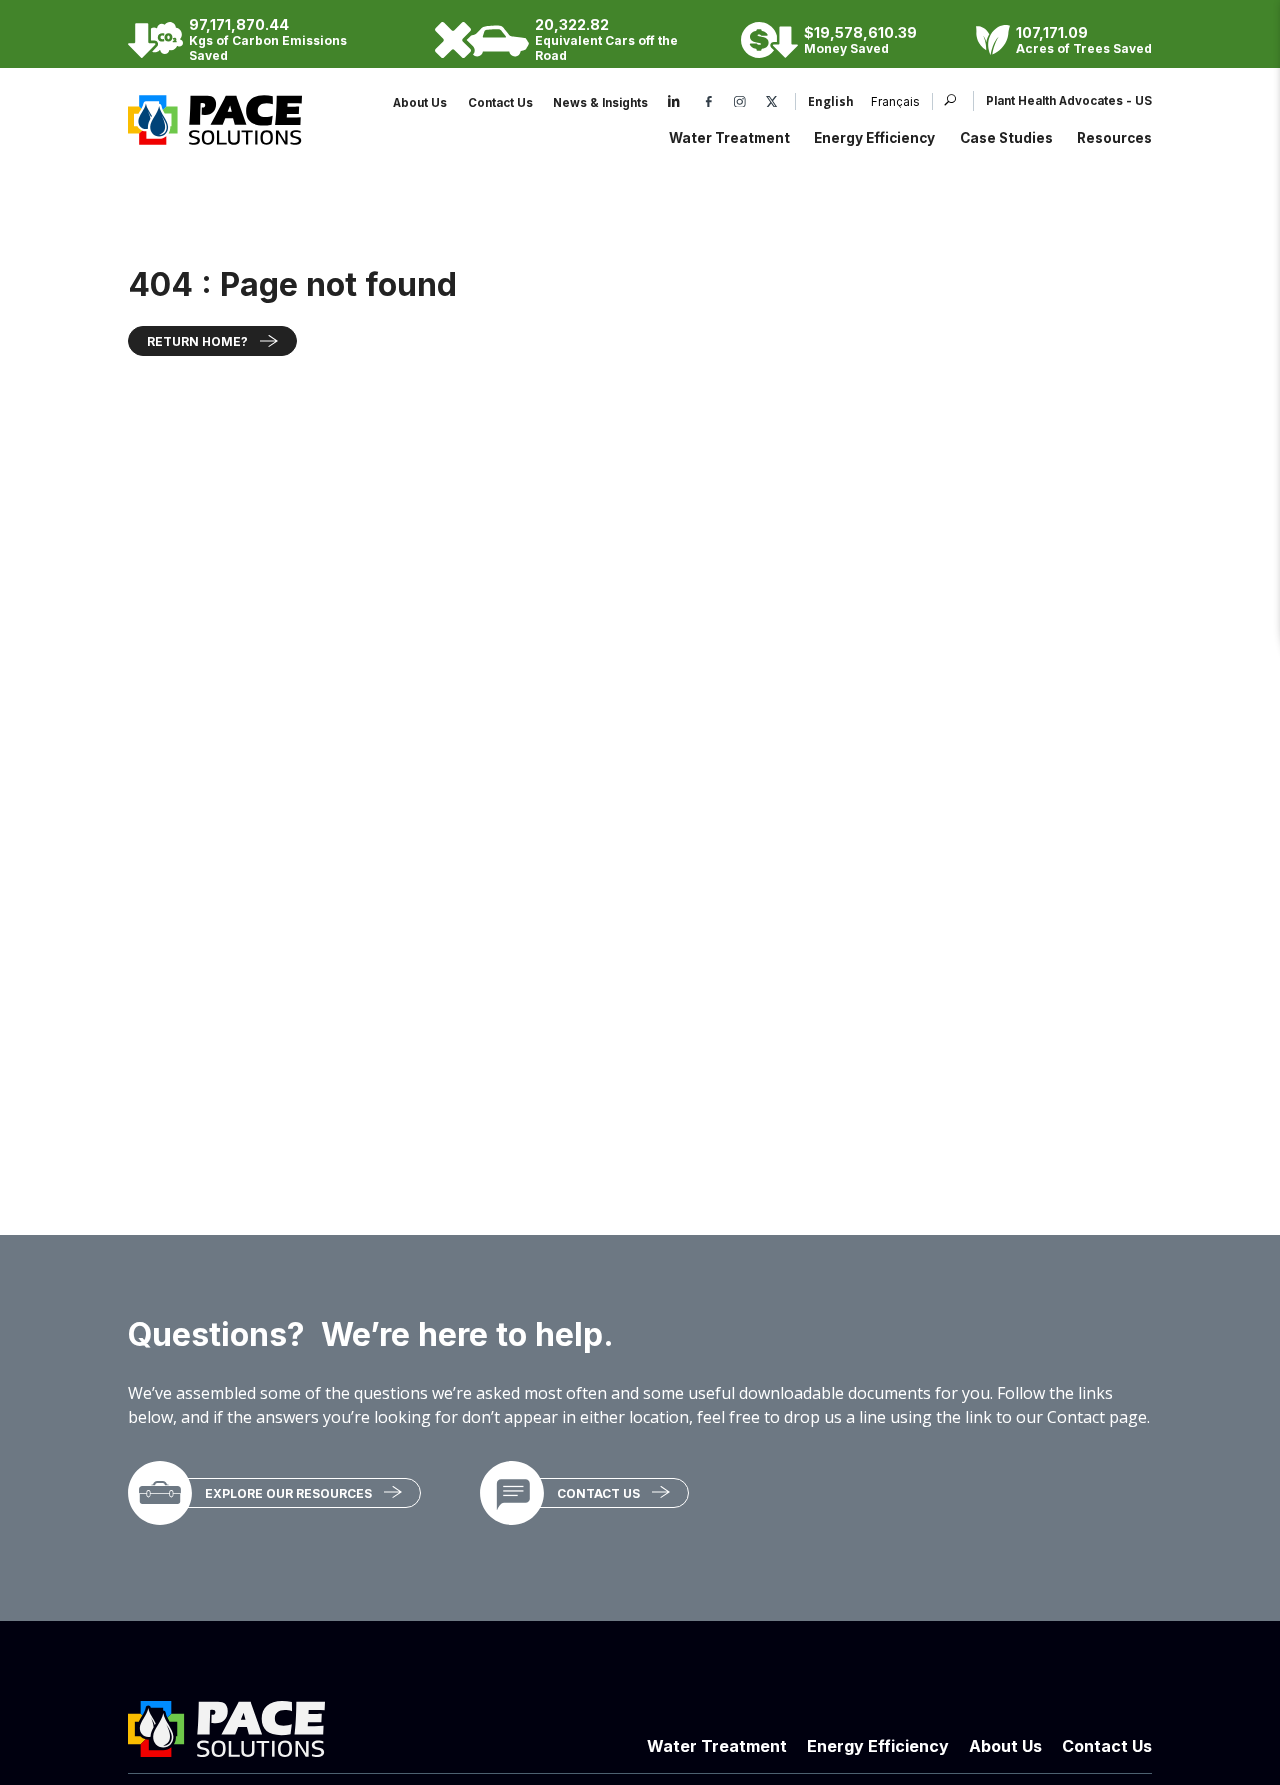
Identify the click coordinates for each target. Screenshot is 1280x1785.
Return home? (197, 341)
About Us (420, 103)
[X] (772, 103)
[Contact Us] (512, 1493)
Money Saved (846, 48)
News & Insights (600, 103)
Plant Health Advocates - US (1069, 101)
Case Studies (1006, 138)
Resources (1114, 138)
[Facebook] (709, 103)
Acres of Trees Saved (1084, 48)
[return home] (215, 134)
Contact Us (500, 103)
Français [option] (895, 103)
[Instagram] (740, 103)
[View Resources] (160, 1493)
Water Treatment (729, 138)
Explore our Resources (288, 1493)
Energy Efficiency (874, 138)
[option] (887, 103)
